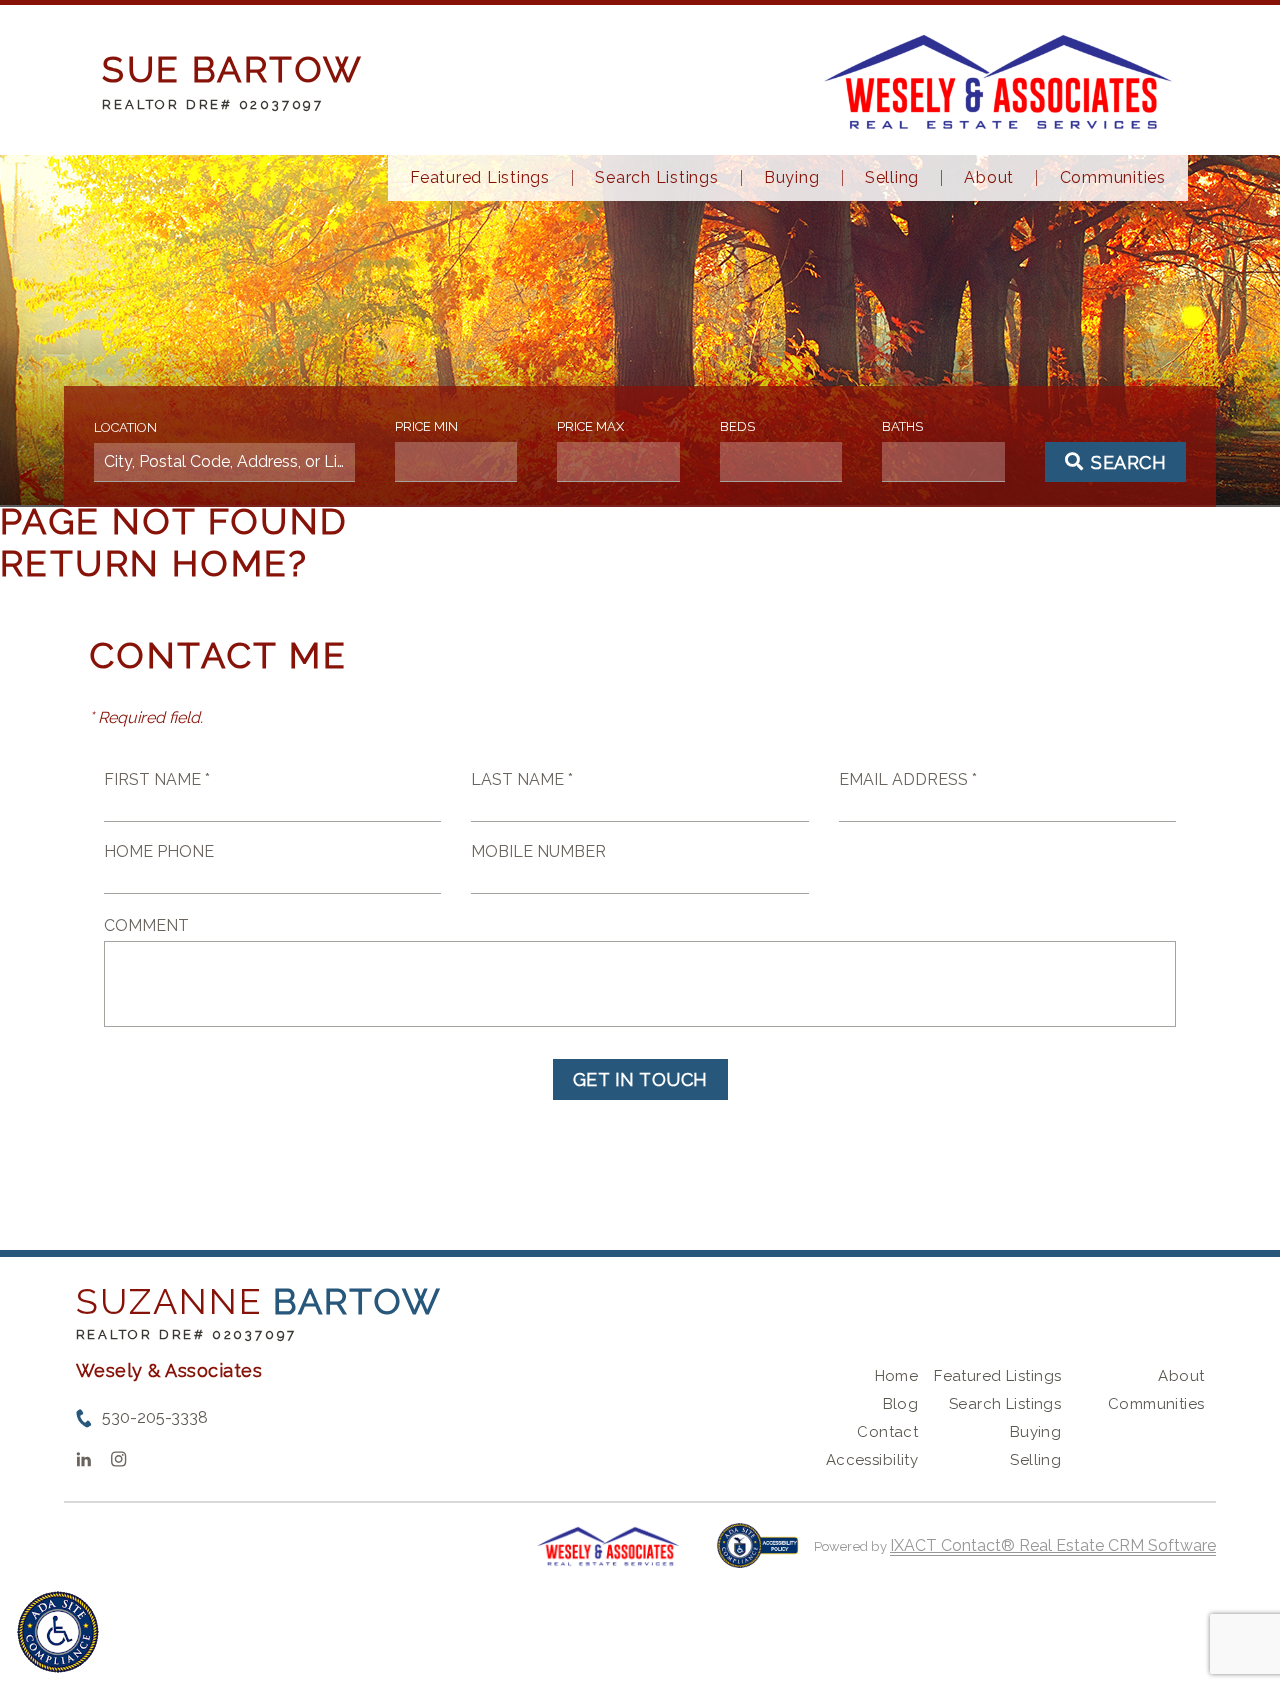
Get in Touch (640, 1079)
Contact (887, 1432)
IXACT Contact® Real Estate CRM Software (1053, 1545)
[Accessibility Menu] (58, 1632)
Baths (902, 426)
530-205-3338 (155, 1417)
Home (897, 1376)
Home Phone (159, 851)
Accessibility (872, 1460)
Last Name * (522, 779)
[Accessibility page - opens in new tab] (757, 1555)
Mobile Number (538, 851)
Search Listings (656, 178)
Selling (892, 178)
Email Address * (908, 779)
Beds (737, 426)
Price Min (426, 426)
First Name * (157, 779)
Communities (1113, 178)
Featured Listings (480, 178)
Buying (792, 178)
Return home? (154, 563)
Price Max (590, 426)
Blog (901, 1404)
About (989, 178)
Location (125, 427)
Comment (146, 925)
